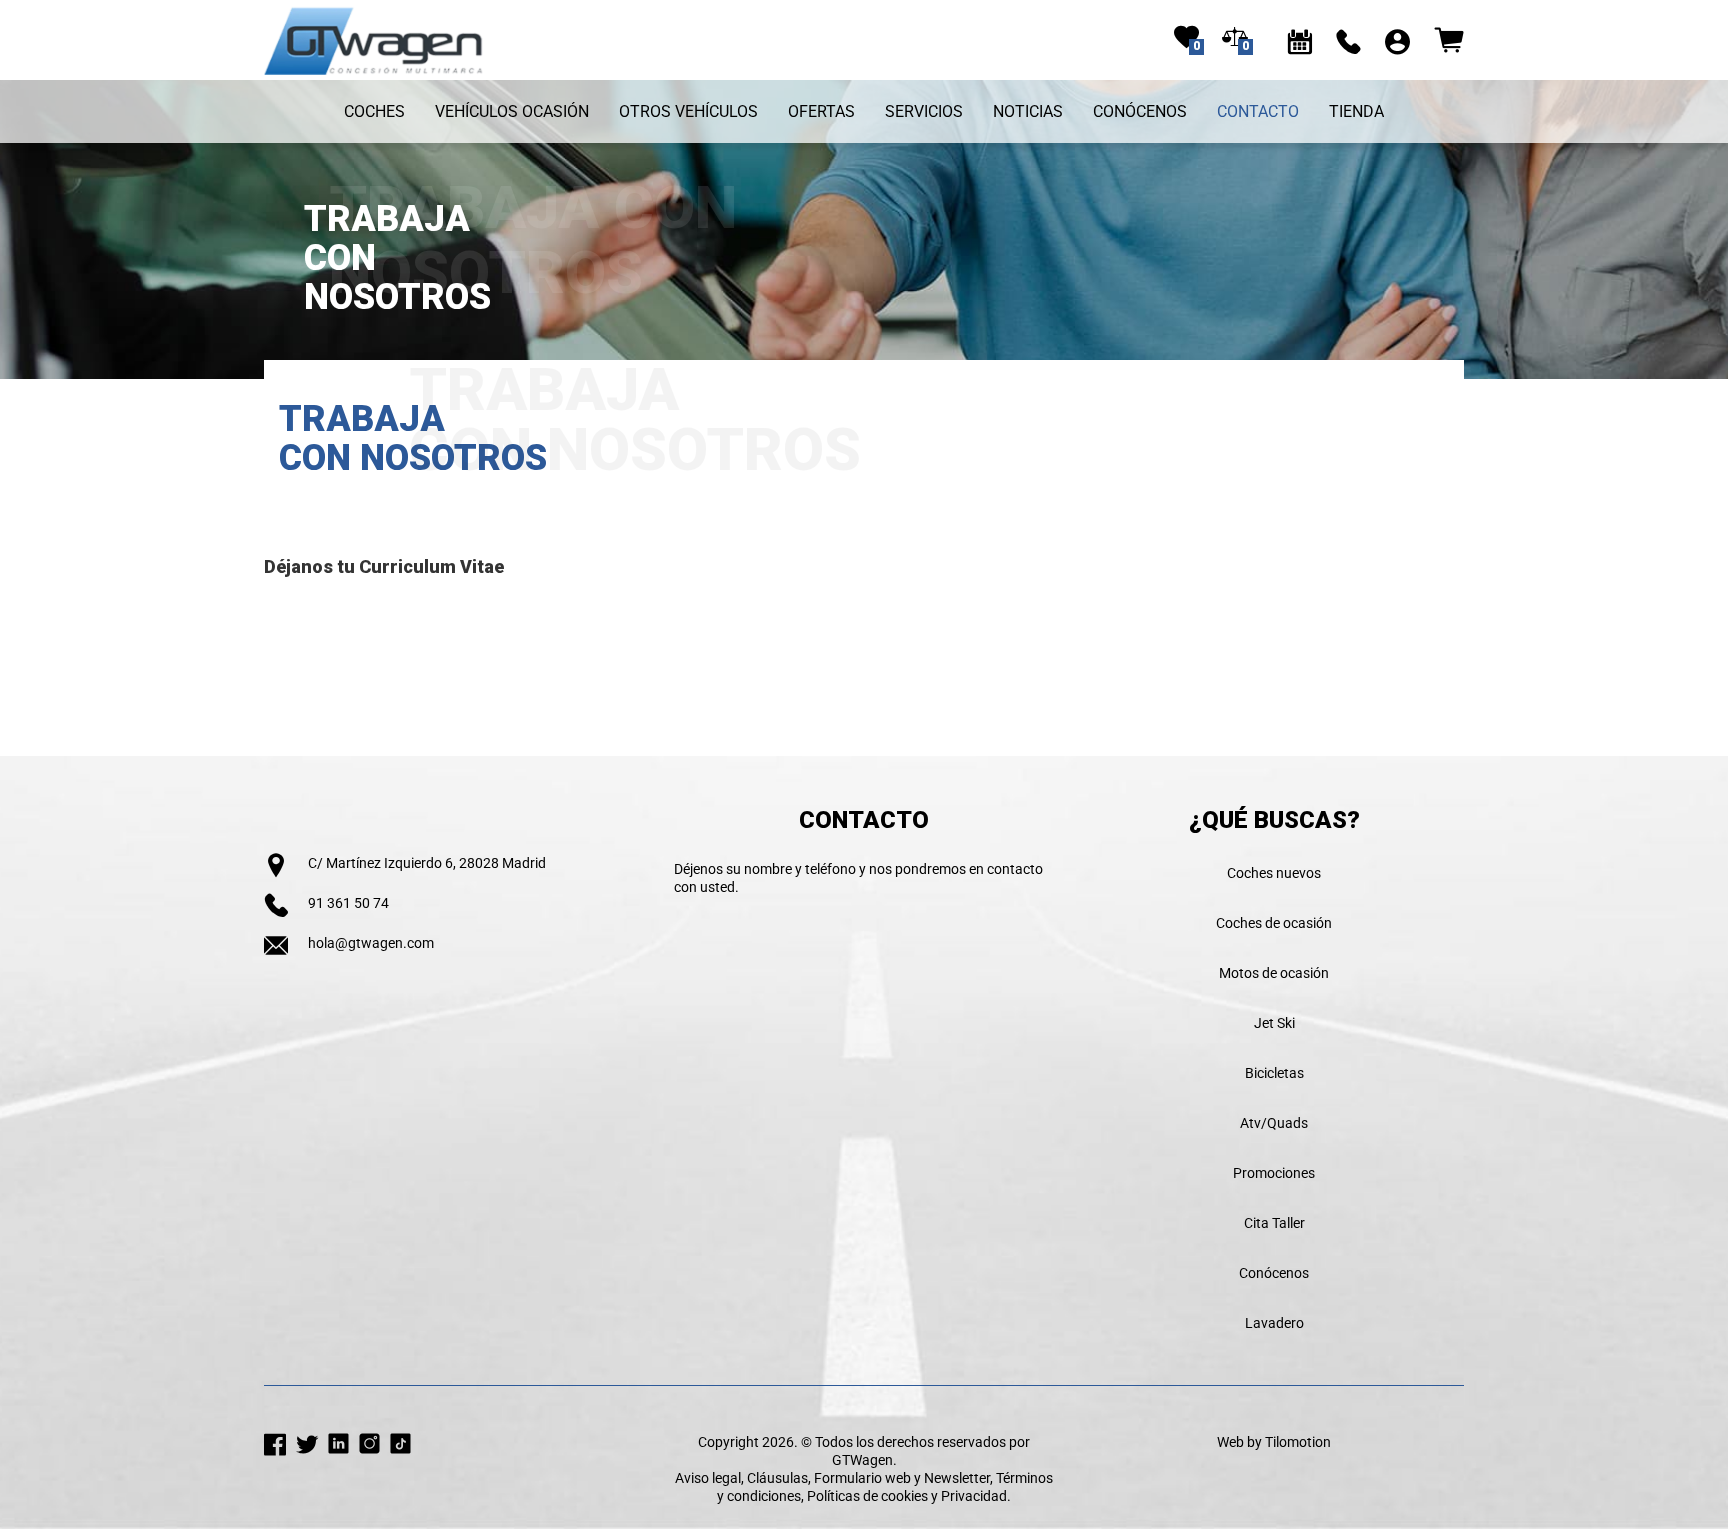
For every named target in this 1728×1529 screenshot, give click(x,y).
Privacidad (974, 1496)
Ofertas (821, 111)
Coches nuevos (1274, 873)
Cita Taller (1274, 1223)
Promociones (1274, 1173)
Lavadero (1274, 1323)
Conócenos (1140, 111)
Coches (374, 111)
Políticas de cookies (867, 1496)
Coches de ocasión (1274, 923)
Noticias (1028, 111)
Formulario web (862, 1478)
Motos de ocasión (1274, 973)
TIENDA (1356, 111)
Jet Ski (1274, 1023)
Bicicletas (1274, 1073)
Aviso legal (708, 1478)
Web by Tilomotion (1274, 1442)
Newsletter (957, 1478)
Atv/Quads (1274, 1123)
